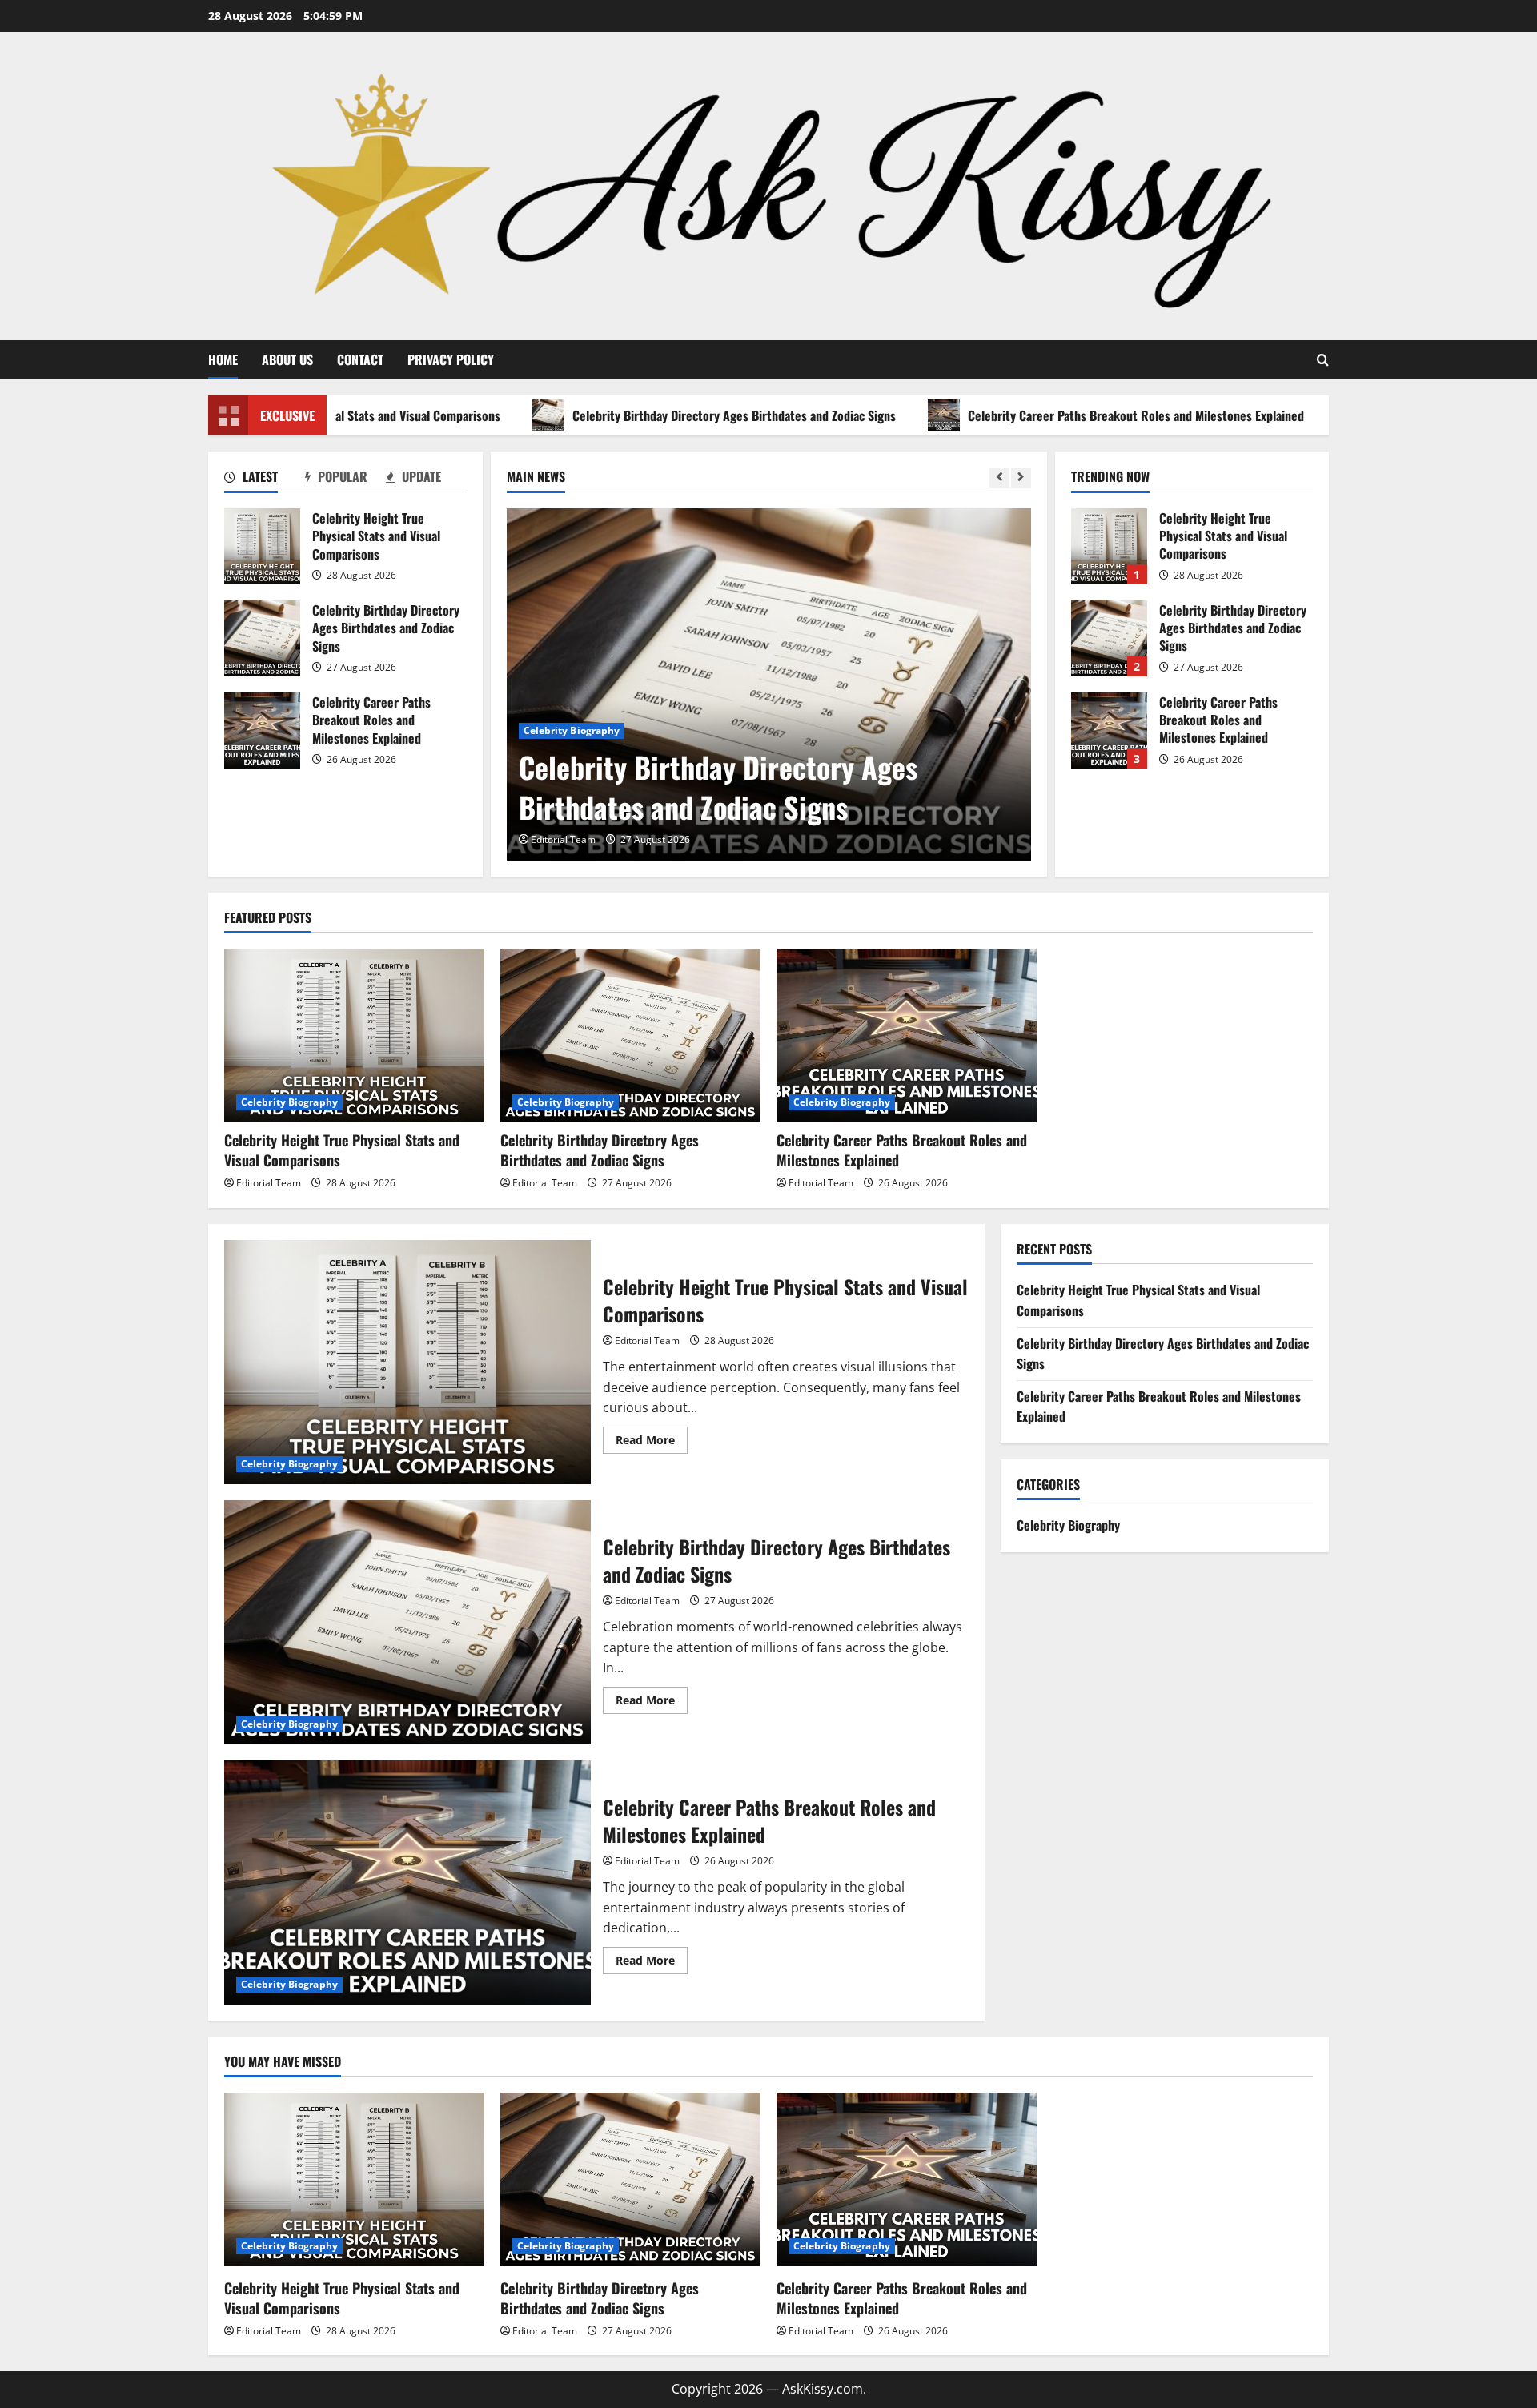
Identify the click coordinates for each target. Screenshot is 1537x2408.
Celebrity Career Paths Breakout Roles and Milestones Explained (1071, 415)
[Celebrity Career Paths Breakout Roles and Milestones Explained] (907, 1035)
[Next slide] (1021, 478)
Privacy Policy (451, 359)
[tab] (265, 480)
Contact (360, 359)
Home (223, 359)
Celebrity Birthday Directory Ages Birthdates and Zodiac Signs (669, 415)
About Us (287, 359)
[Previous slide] (999, 478)
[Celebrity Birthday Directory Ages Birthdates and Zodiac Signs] (769, 684)
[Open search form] (1323, 360)
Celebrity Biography (572, 730)
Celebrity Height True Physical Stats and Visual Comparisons (262, 546)
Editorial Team (563, 839)
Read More (652, 1443)
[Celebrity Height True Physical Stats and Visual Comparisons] (354, 1035)
